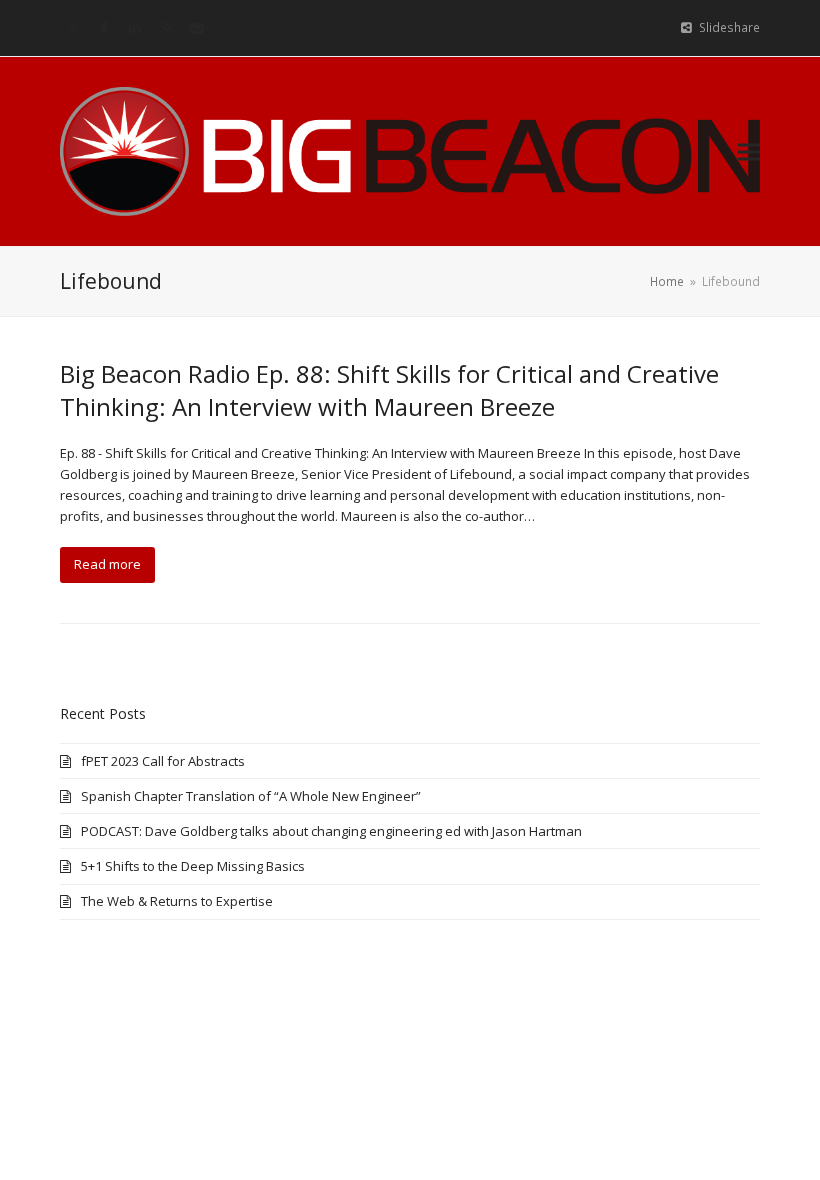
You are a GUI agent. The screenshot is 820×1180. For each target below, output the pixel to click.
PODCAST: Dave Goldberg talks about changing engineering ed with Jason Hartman (331, 831)
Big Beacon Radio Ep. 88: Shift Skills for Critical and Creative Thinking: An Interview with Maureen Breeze (389, 390)
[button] (749, 151)
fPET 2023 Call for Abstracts (163, 761)
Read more (107, 564)
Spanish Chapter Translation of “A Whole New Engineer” (251, 796)
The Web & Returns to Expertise (177, 901)
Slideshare (729, 27)
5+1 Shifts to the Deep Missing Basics (193, 866)
